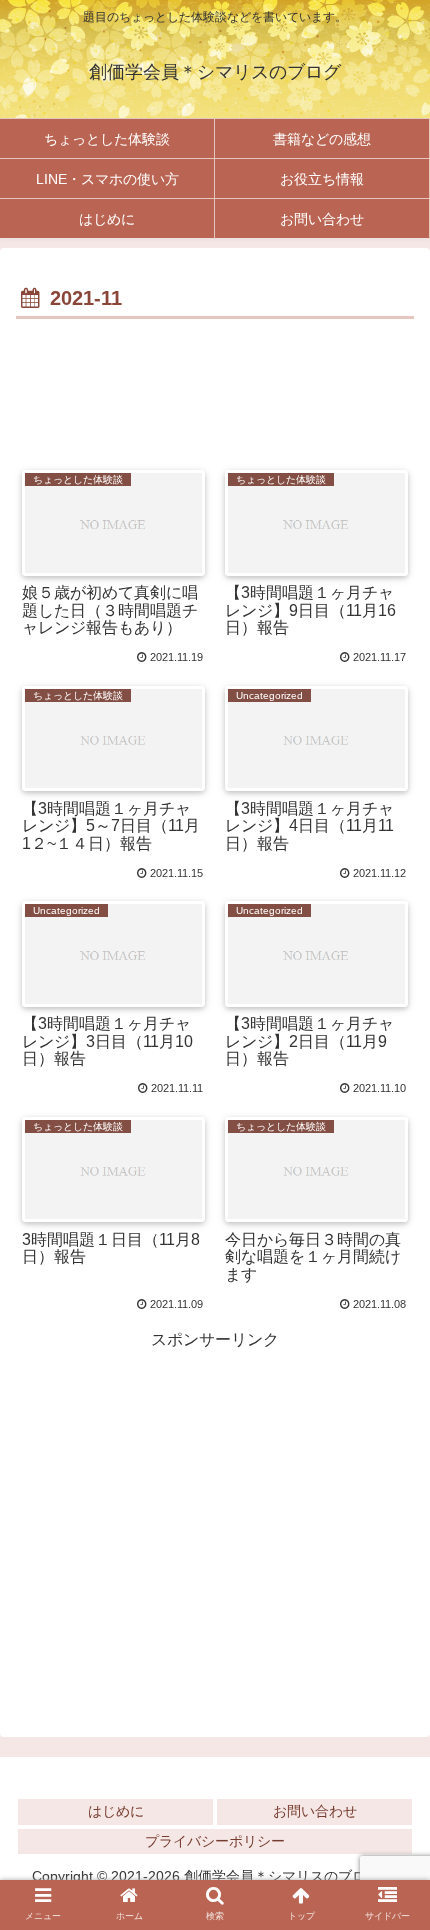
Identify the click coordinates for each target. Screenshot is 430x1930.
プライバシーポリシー (215, 1841)
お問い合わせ (315, 1811)
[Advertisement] (215, 385)
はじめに (116, 1811)
